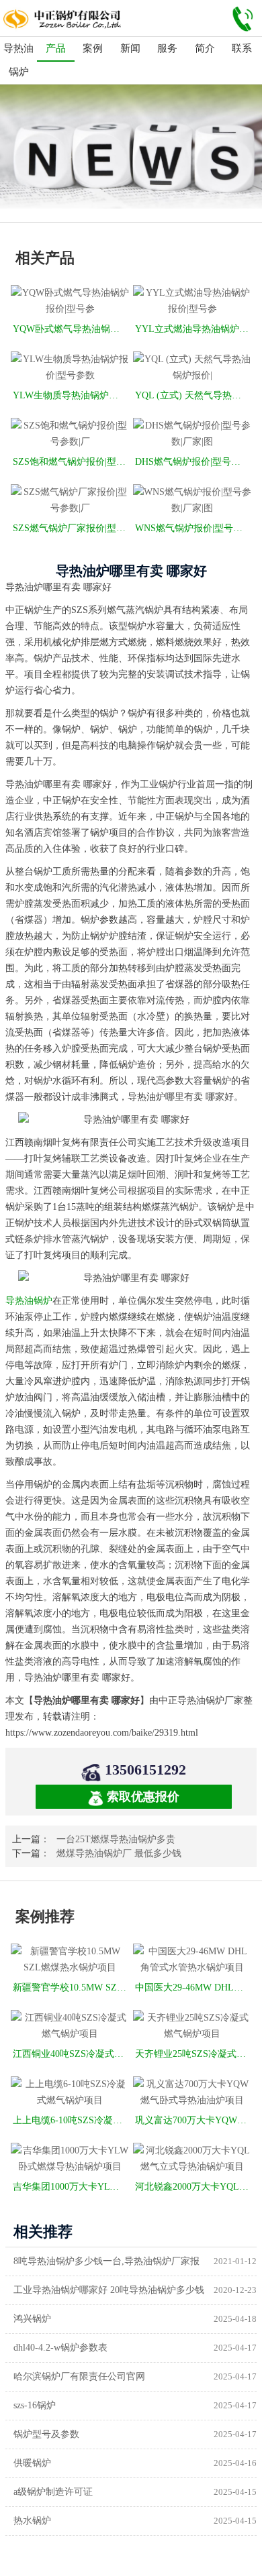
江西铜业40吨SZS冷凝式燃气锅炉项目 (71, 2054)
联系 (242, 48)
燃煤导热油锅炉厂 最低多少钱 (119, 1853)
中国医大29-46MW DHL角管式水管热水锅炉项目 (193, 1987)
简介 (205, 48)
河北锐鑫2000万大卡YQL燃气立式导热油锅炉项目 (193, 2187)
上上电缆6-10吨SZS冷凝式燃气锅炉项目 (71, 2120)
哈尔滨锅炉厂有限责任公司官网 (79, 2376)
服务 (167, 48)
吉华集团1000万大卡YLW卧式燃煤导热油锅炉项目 (71, 2187)
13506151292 (145, 1770)
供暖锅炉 (32, 2463)
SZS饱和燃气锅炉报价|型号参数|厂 (71, 462)
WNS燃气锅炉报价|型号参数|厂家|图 (193, 528)
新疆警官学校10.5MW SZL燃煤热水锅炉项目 (71, 1987)
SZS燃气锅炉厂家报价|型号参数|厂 (71, 528)
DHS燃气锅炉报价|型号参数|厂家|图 (193, 462)
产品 (56, 48)
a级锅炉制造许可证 (53, 2492)
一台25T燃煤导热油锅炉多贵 (116, 1839)
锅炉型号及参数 (46, 2434)
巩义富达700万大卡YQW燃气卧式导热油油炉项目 (193, 2120)
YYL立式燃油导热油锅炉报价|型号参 (193, 329)
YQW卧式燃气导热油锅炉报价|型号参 (71, 329)
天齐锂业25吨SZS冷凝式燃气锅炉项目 (193, 2054)
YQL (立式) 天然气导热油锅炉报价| (193, 395)
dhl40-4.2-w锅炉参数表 (60, 2348)
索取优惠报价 (143, 1797)
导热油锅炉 (18, 60)
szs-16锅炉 (35, 2405)
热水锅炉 (32, 2521)
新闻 (130, 48)
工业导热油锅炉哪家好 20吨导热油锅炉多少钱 (109, 2290)
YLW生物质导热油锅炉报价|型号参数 (71, 395)
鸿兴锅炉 (32, 2319)
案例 (93, 48)
